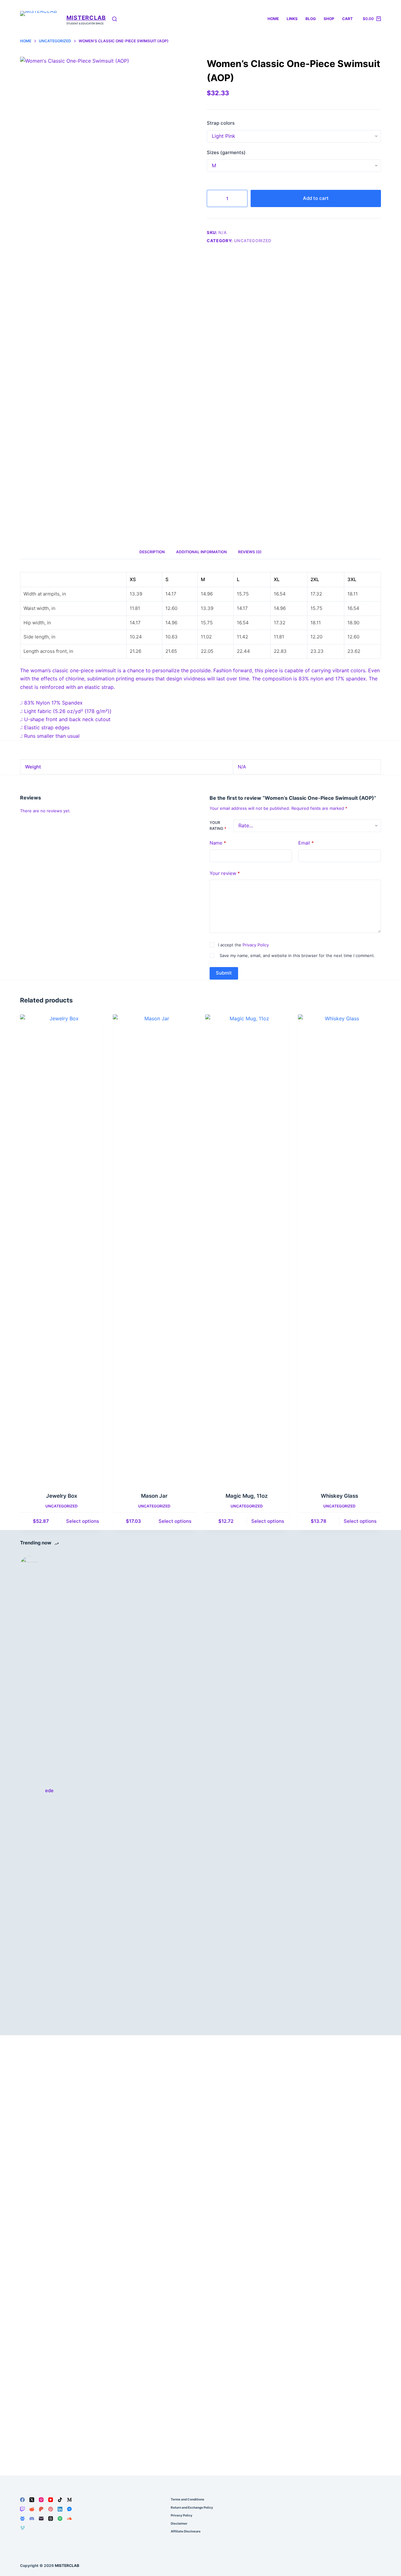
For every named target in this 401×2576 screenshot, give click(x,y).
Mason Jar (154, 1496)
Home (273, 19)
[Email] (41, 2519)
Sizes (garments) (226, 152)
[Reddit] (32, 2509)
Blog (311, 19)
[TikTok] (60, 2500)
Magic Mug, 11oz (247, 1496)
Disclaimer (179, 2523)
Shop (329, 19)
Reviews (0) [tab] (250, 552)
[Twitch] (22, 2509)
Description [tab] (152, 552)
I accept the (243, 945)
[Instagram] (41, 2500)
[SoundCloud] (69, 2519)
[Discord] (32, 2519)
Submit (224, 973)
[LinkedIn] (60, 2509)
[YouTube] (51, 2500)
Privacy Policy (256, 945)
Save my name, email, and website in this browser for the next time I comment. (297, 956)
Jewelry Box (62, 1496)
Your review (225, 873)
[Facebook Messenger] (69, 2509)
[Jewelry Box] (62, 1249)
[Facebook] (22, 2500)
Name (218, 843)
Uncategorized (253, 241)
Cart (347, 19)
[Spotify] (60, 2519)
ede (49, 1790)
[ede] (29, 1791)
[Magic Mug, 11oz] (247, 1249)
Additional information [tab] (201, 552)
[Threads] (51, 2519)
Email (306, 843)
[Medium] (69, 2500)
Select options (83, 1521)
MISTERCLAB (86, 18)
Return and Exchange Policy (192, 2507)
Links (292, 19)
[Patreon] (41, 2509)
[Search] (115, 19)
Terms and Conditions (187, 2499)
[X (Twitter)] (32, 2500)
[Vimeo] (22, 2528)
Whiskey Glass (339, 1496)
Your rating (218, 826)
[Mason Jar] (154, 1249)
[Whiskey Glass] (340, 1249)
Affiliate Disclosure (186, 2531)
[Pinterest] (51, 2509)
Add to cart (316, 198)
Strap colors (221, 123)
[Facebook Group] (22, 2519)
